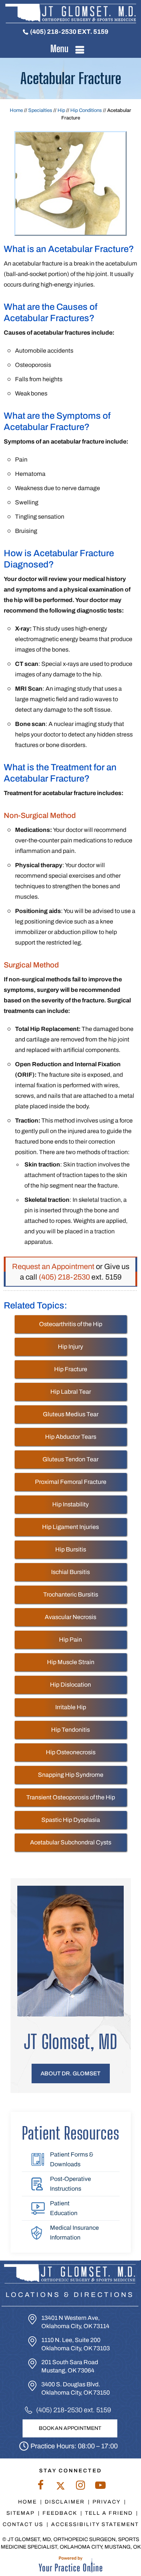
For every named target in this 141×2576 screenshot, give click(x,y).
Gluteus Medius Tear (71, 1414)
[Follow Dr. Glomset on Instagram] (81, 2487)
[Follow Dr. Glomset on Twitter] (61, 2487)
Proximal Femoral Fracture (71, 1482)
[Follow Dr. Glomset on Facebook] (41, 2487)
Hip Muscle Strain (71, 1662)
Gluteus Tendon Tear (70, 1459)
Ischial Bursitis (70, 1572)
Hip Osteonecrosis (71, 1752)
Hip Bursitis (71, 1549)
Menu (59, 48)
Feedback (60, 2513)
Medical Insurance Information (74, 2233)
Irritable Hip (71, 1707)
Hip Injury (70, 1347)
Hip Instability (70, 1504)
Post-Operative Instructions (70, 2184)
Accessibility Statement (95, 2524)
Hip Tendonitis (70, 1730)
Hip (61, 110)
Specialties (40, 110)
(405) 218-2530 (53, 32)
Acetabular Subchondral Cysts (71, 1842)
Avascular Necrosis (70, 1617)
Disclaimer (65, 2502)
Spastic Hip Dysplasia (71, 1820)
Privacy (107, 2502)
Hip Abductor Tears (71, 1437)
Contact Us (23, 2524)
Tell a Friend (109, 2513)
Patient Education (64, 2208)
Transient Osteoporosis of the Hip (71, 1797)
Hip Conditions (86, 110)
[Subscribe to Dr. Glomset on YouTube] (101, 2487)
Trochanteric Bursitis (71, 1594)
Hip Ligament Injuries (70, 1527)
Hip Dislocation (70, 1685)
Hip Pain (70, 1640)
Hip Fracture (71, 1369)
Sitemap (20, 2513)
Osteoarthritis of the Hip (71, 1324)
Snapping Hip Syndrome (71, 1775)
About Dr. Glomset (70, 2073)
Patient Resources (70, 2133)
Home (16, 110)
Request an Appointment (53, 1266)
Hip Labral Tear (71, 1392)
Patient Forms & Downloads (72, 2159)
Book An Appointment (70, 2428)
